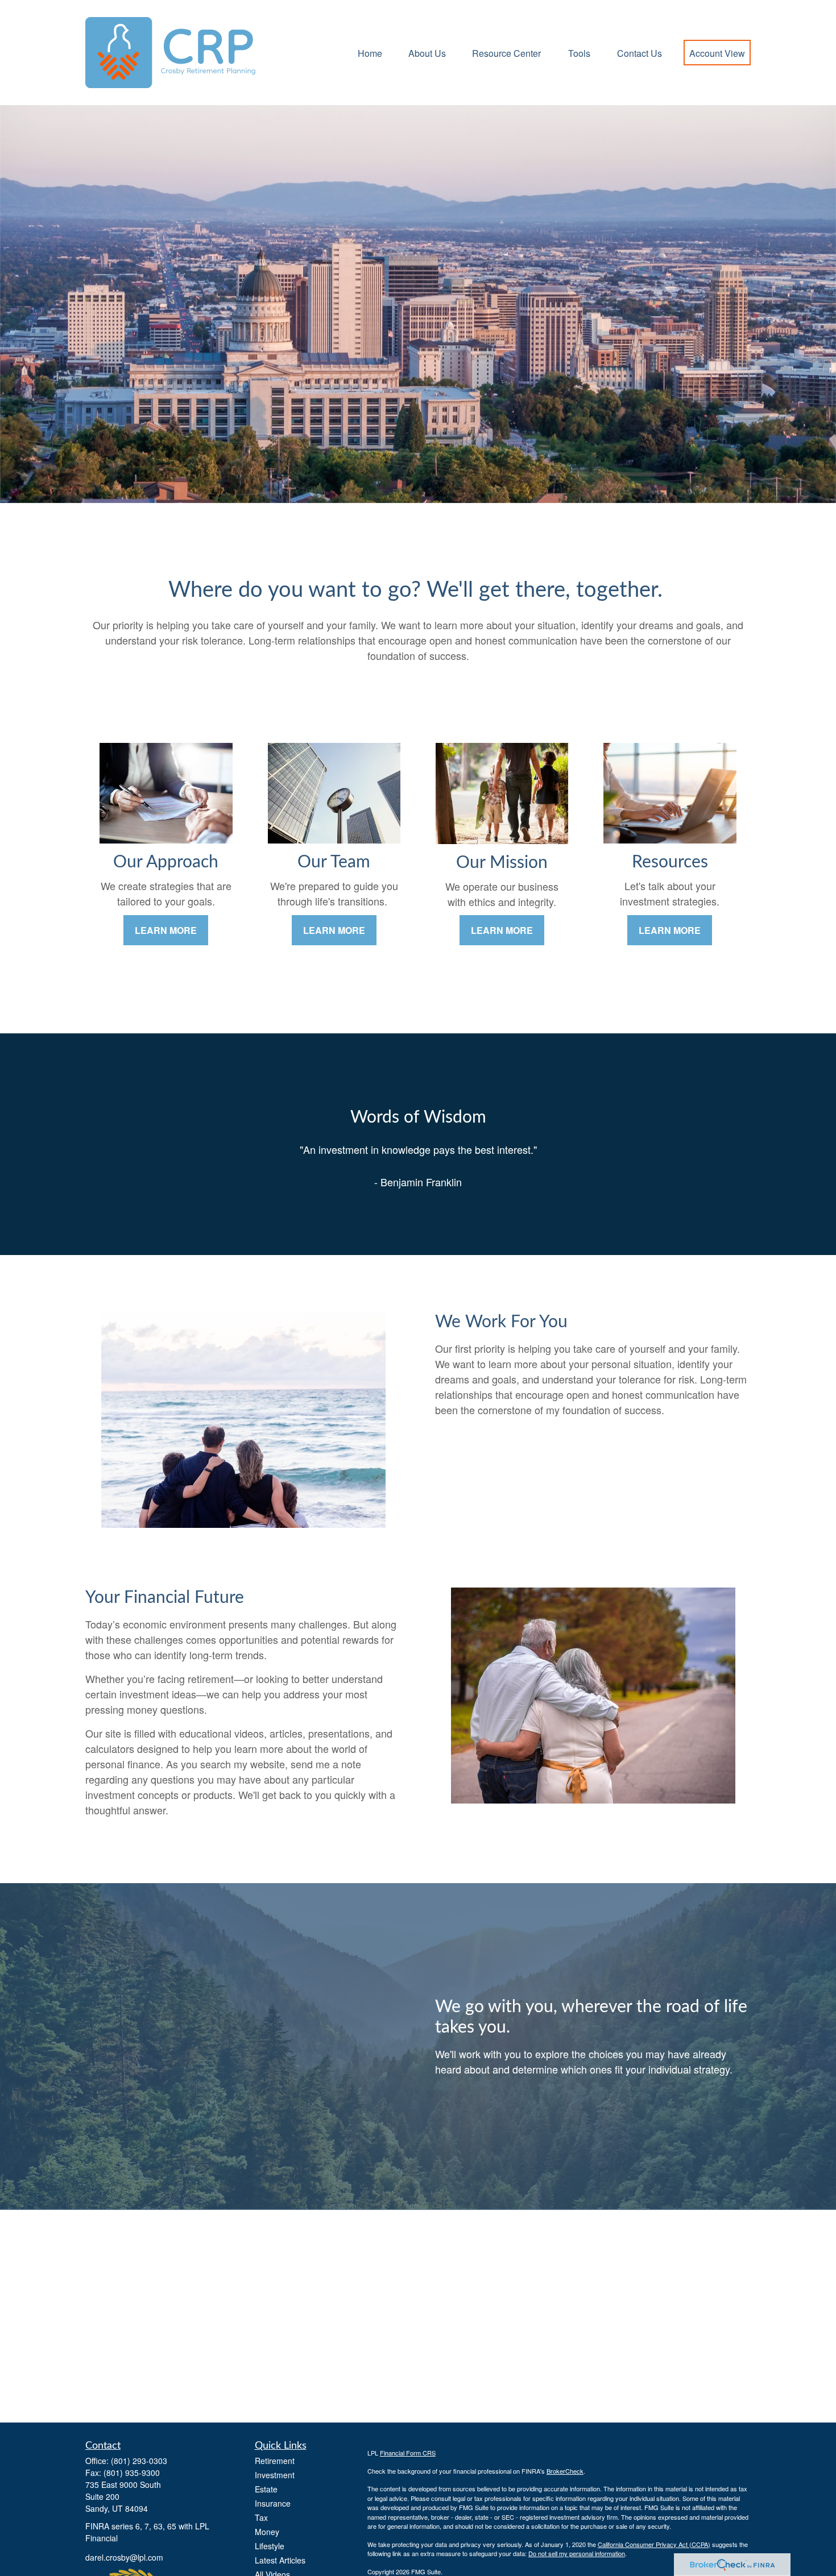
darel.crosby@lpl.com (124, 2557)
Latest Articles (280, 2560)
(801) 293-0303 (139, 2461)
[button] (370, 53)
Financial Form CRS (408, 2453)
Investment (275, 2475)
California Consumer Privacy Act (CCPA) (654, 2544)
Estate (266, 2489)
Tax (261, 2517)
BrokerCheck (565, 2471)
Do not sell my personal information (577, 2553)
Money (267, 2532)
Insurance (273, 2503)
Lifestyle (270, 2546)
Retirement (275, 2461)
